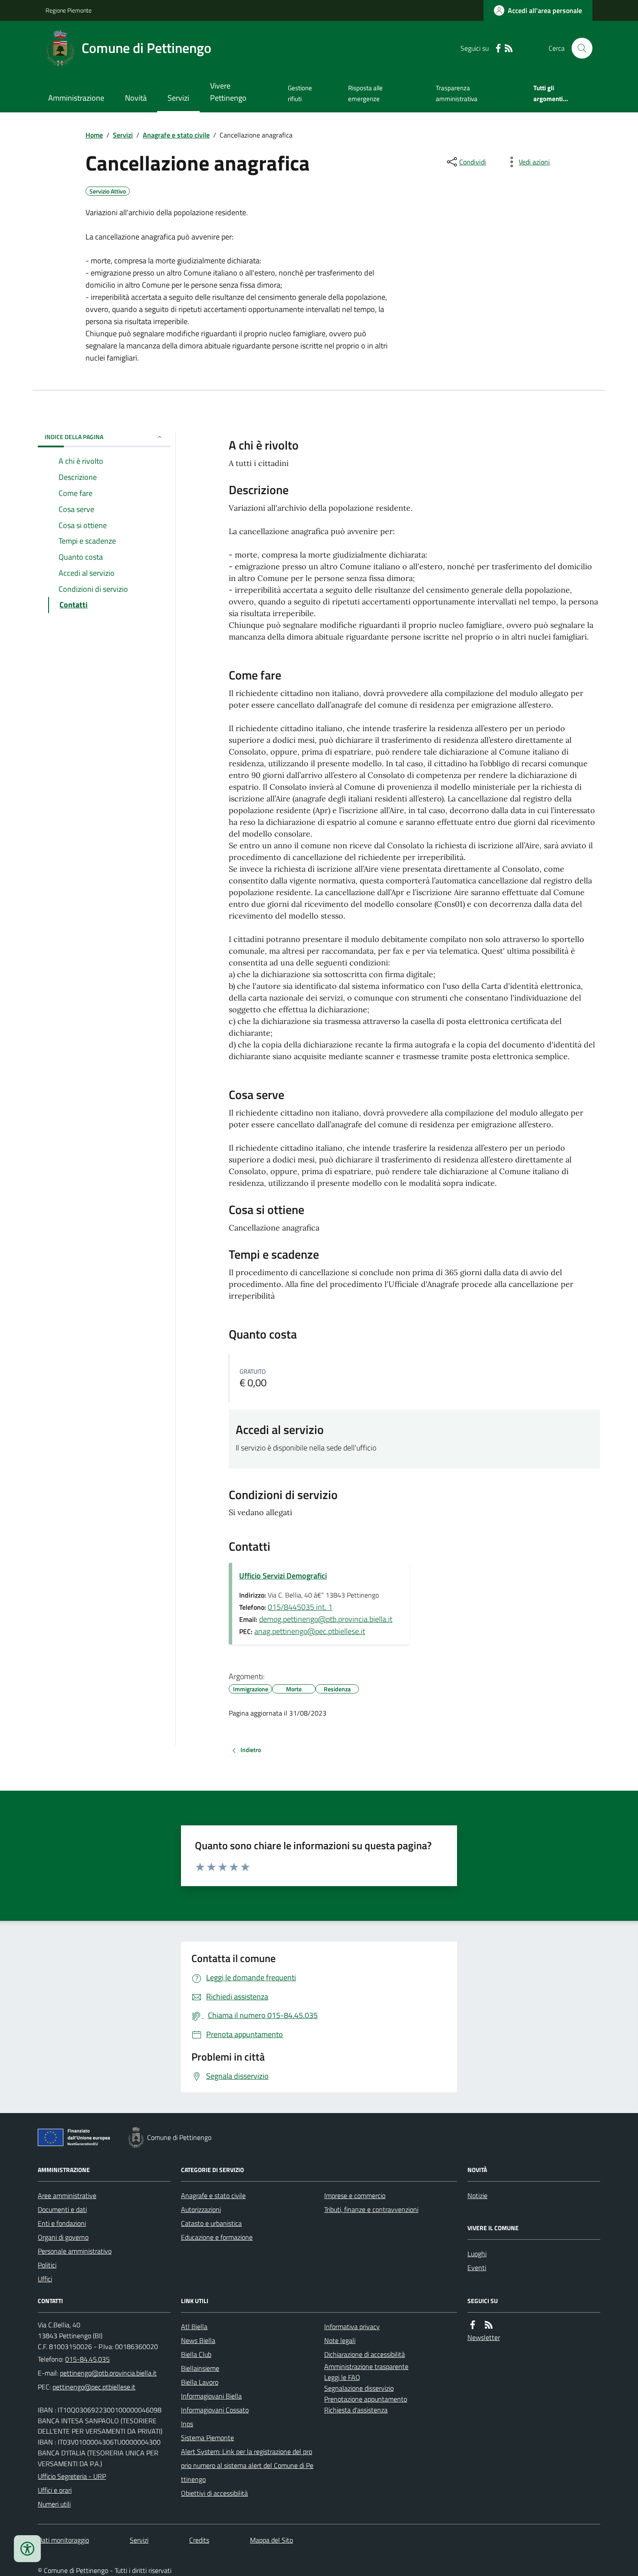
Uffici (45, 2279)
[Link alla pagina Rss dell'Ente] (489, 2325)
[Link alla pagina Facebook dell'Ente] (473, 2325)
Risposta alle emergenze (365, 93)
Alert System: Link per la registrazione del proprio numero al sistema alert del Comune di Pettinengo (247, 2465)
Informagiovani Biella (211, 2396)
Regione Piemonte (69, 10)
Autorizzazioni (201, 2209)
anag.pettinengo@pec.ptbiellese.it (310, 1631)
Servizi (178, 98)
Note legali (340, 2340)
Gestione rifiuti (300, 93)
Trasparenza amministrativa (457, 93)
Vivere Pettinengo (228, 92)
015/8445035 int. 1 (300, 1607)
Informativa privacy (352, 2327)
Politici (47, 2265)
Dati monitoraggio (63, 2540)
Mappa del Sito (271, 2540)
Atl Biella (194, 2327)
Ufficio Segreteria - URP (72, 2476)
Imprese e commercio (355, 2195)
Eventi (477, 2268)
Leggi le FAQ (342, 2377)
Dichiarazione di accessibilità (365, 2354)
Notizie (477, 2195)
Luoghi (477, 2254)
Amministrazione (76, 98)
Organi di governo (63, 2237)
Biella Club (196, 2354)
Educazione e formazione (217, 2237)
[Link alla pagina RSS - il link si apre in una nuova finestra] (509, 48)
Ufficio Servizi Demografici (283, 1576)
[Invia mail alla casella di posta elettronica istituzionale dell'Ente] (108, 2373)
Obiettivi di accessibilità (214, 2493)
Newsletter (484, 2337)
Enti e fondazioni (62, 2223)
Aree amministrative (67, 2195)
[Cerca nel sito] (579, 48)
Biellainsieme (200, 2368)
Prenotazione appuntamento (366, 2399)
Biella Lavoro (200, 2382)
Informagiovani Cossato (215, 2410)
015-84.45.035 (87, 2359)
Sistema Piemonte (207, 2438)
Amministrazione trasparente (366, 2366)
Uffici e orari (55, 2490)
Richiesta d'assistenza (356, 2410)
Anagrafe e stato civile (176, 135)
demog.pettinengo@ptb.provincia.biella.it (326, 1619)
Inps (187, 2424)
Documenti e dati (62, 2209)
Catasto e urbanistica (211, 2223)
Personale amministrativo (75, 2251)
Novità (136, 98)
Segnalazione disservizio (359, 2388)
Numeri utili (54, 2504)
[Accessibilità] (27, 2549)
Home (94, 135)
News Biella (198, 2340)
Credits (199, 2540)
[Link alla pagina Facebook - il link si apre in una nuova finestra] (498, 48)
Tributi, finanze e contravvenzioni (371, 2209)
